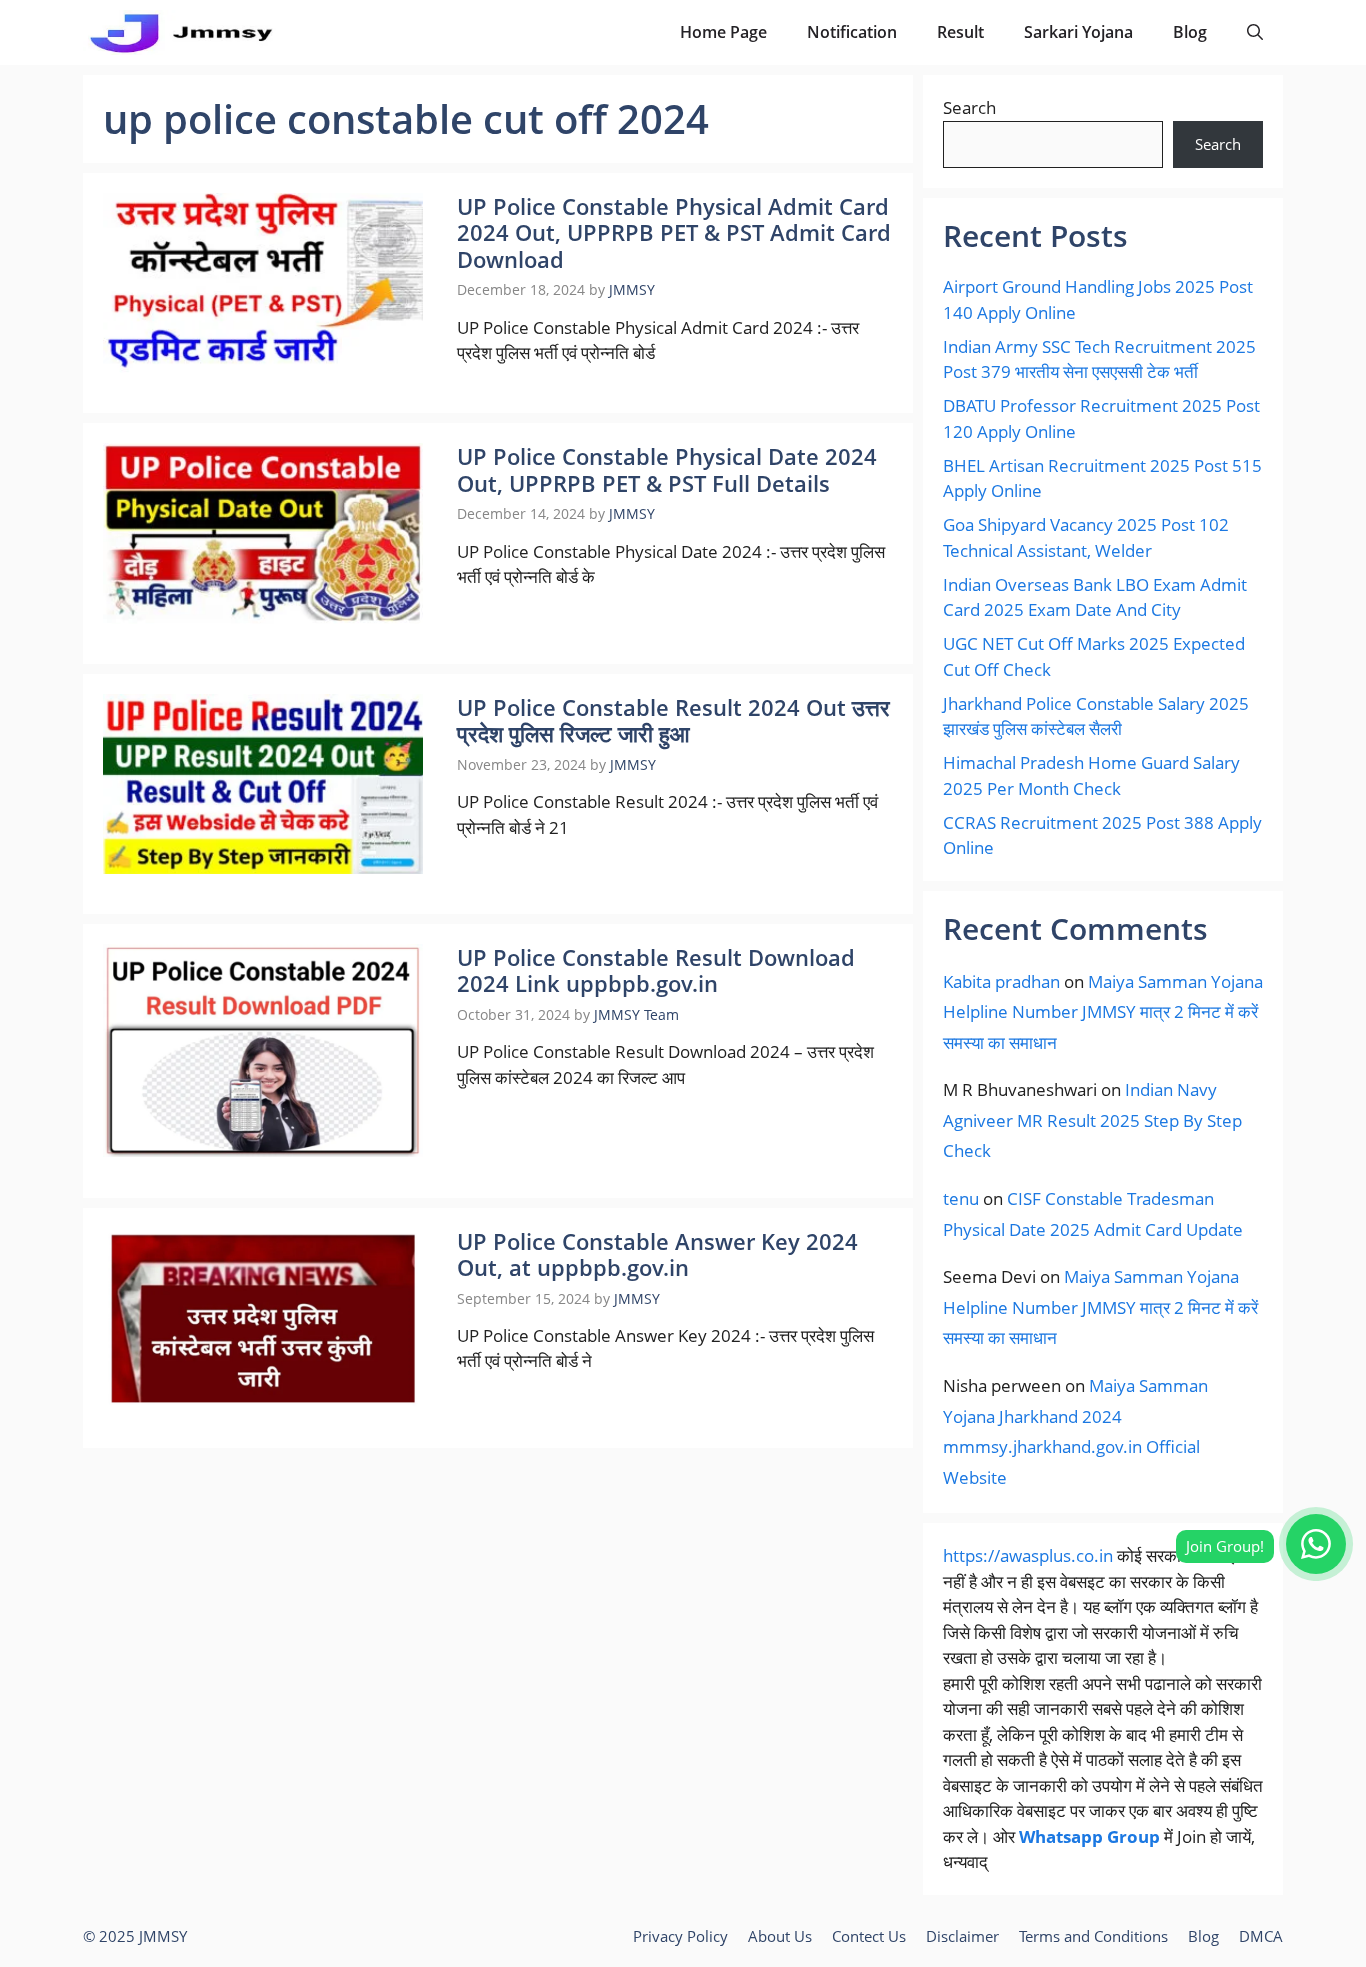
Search (969, 107)
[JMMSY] (180, 32)
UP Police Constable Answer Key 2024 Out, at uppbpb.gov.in (657, 1254)
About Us (780, 1936)
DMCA (1261, 1936)
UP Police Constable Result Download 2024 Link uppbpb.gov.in (656, 970)
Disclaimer (962, 1936)
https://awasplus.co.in (1028, 1555)
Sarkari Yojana (1078, 32)
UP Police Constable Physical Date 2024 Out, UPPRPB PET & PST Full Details (667, 469)
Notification (852, 32)
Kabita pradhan (1001, 981)
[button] (1255, 32)
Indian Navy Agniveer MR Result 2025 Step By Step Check (1092, 1120)
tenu (961, 1198)
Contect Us (869, 1936)
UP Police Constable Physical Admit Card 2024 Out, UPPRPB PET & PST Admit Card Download (674, 232)
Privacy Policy (680, 1936)
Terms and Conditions (1093, 1936)
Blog (1190, 32)
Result (960, 32)
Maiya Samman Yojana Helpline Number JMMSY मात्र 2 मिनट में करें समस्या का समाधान (1103, 1012)
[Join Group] (1316, 1544)
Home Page (723, 32)
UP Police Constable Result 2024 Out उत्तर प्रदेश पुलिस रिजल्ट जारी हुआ (673, 720)
